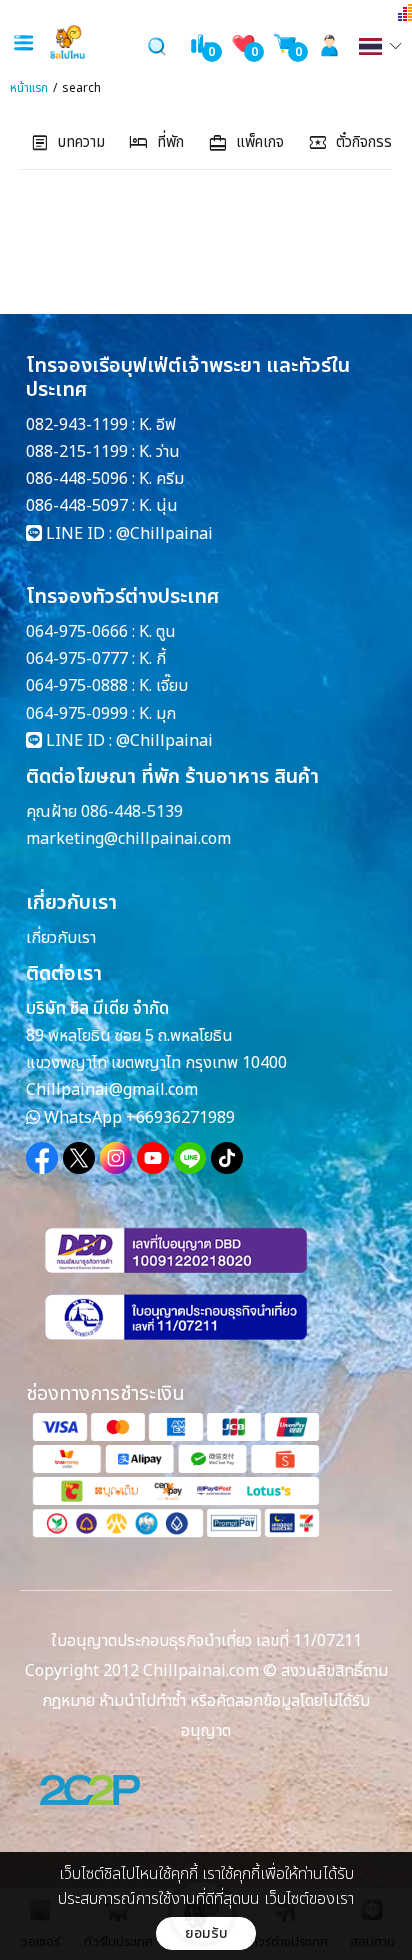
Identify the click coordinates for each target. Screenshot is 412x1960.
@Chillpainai (164, 534)
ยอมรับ (206, 1933)
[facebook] (42, 1158)
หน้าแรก (29, 88)
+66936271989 (180, 1118)
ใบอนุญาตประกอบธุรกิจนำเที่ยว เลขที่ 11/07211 (206, 1641)
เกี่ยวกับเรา (61, 938)
